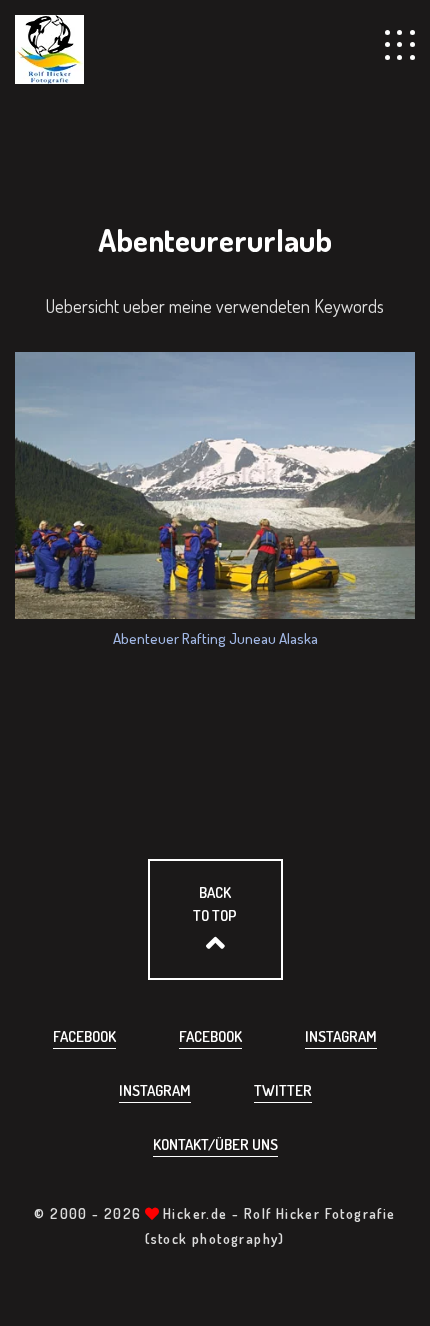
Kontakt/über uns (215, 1144)
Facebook (84, 1036)
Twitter (283, 1090)
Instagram (341, 1036)
